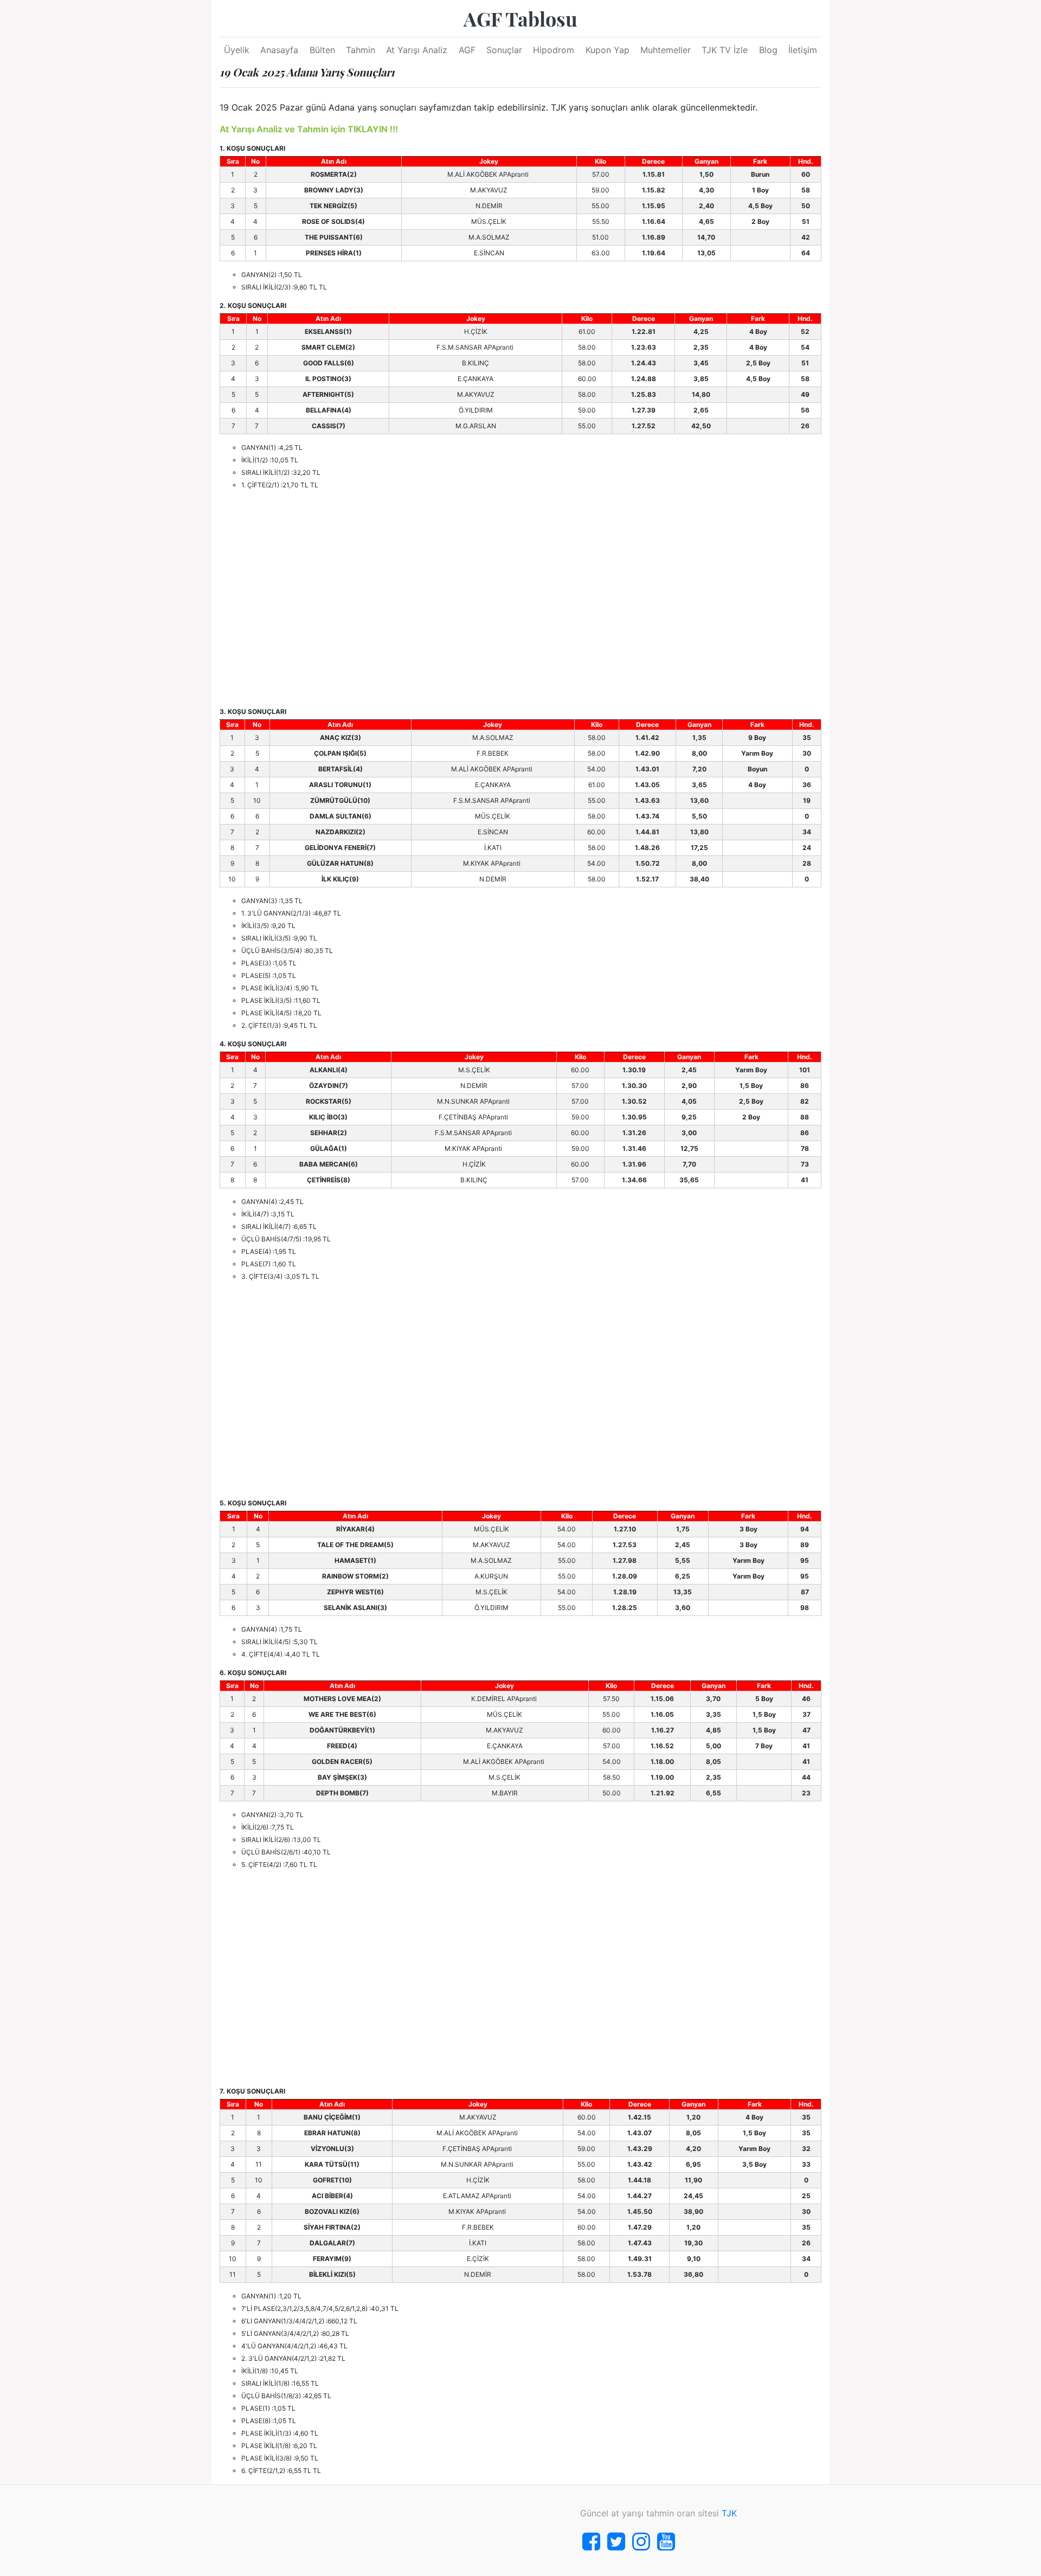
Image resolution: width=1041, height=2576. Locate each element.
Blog (768, 50)
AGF (467, 50)
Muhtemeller (666, 50)
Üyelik (237, 50)
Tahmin (361, 50)
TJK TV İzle (725, 50)
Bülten (322, 50)
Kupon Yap (608, 50)
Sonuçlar (504, 50)
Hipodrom (554, 50)
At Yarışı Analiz (417, 50)
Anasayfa (279, 50)
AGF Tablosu (520, 18)
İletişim (803, 50)
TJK (729, 2513)
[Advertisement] (520, 598)
